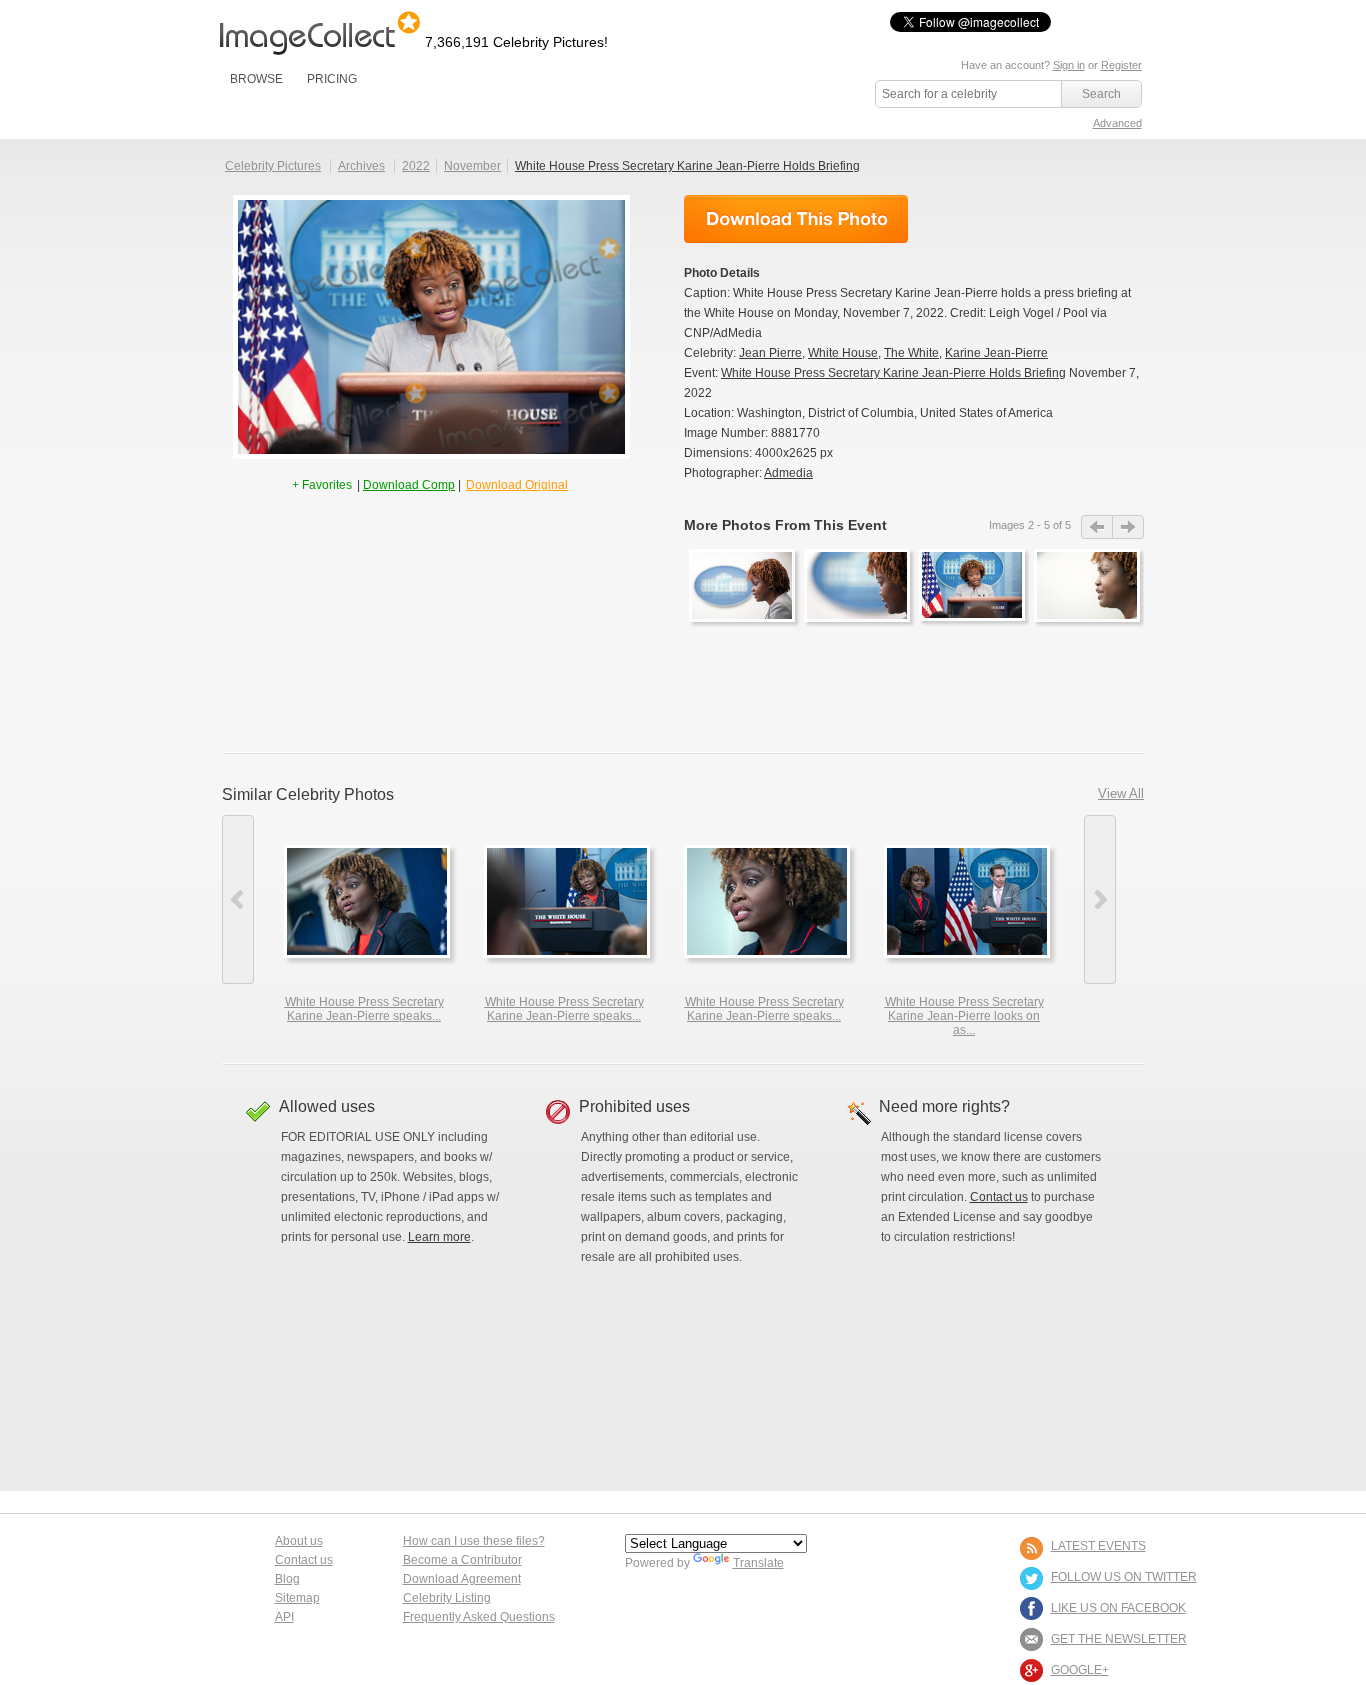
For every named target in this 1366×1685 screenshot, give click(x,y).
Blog (287, 1579)
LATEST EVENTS (1098, 1546)
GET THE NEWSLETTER (1119, 1639)
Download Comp (409, 485)
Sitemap (297, 1598)
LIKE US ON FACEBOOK (1118, 1608)
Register (1121, 65)
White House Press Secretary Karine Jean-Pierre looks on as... (964, 1016)
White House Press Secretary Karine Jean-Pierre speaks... (364, 1009)
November (472, 166)
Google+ (1080, 1670)
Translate (758, 1563)
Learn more (439, 1237)
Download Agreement (462, 1579)
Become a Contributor (462, 1560)
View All (1121, 793)
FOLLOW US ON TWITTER (1124, 1577)
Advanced (1117, 123)
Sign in (1069, 65)
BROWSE (256, 79)
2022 (416, 166)
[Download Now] (796, 219)
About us (299, 1541)
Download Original (517, 485)
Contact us (999, 1197)
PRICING (332, 79)
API (284, 1617)
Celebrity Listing (447, 1598)
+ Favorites (323, 485)
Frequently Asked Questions (479, 1617)
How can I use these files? (474, 1541)
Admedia (788, 473)
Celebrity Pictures (273, 166)
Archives (361, 166)
